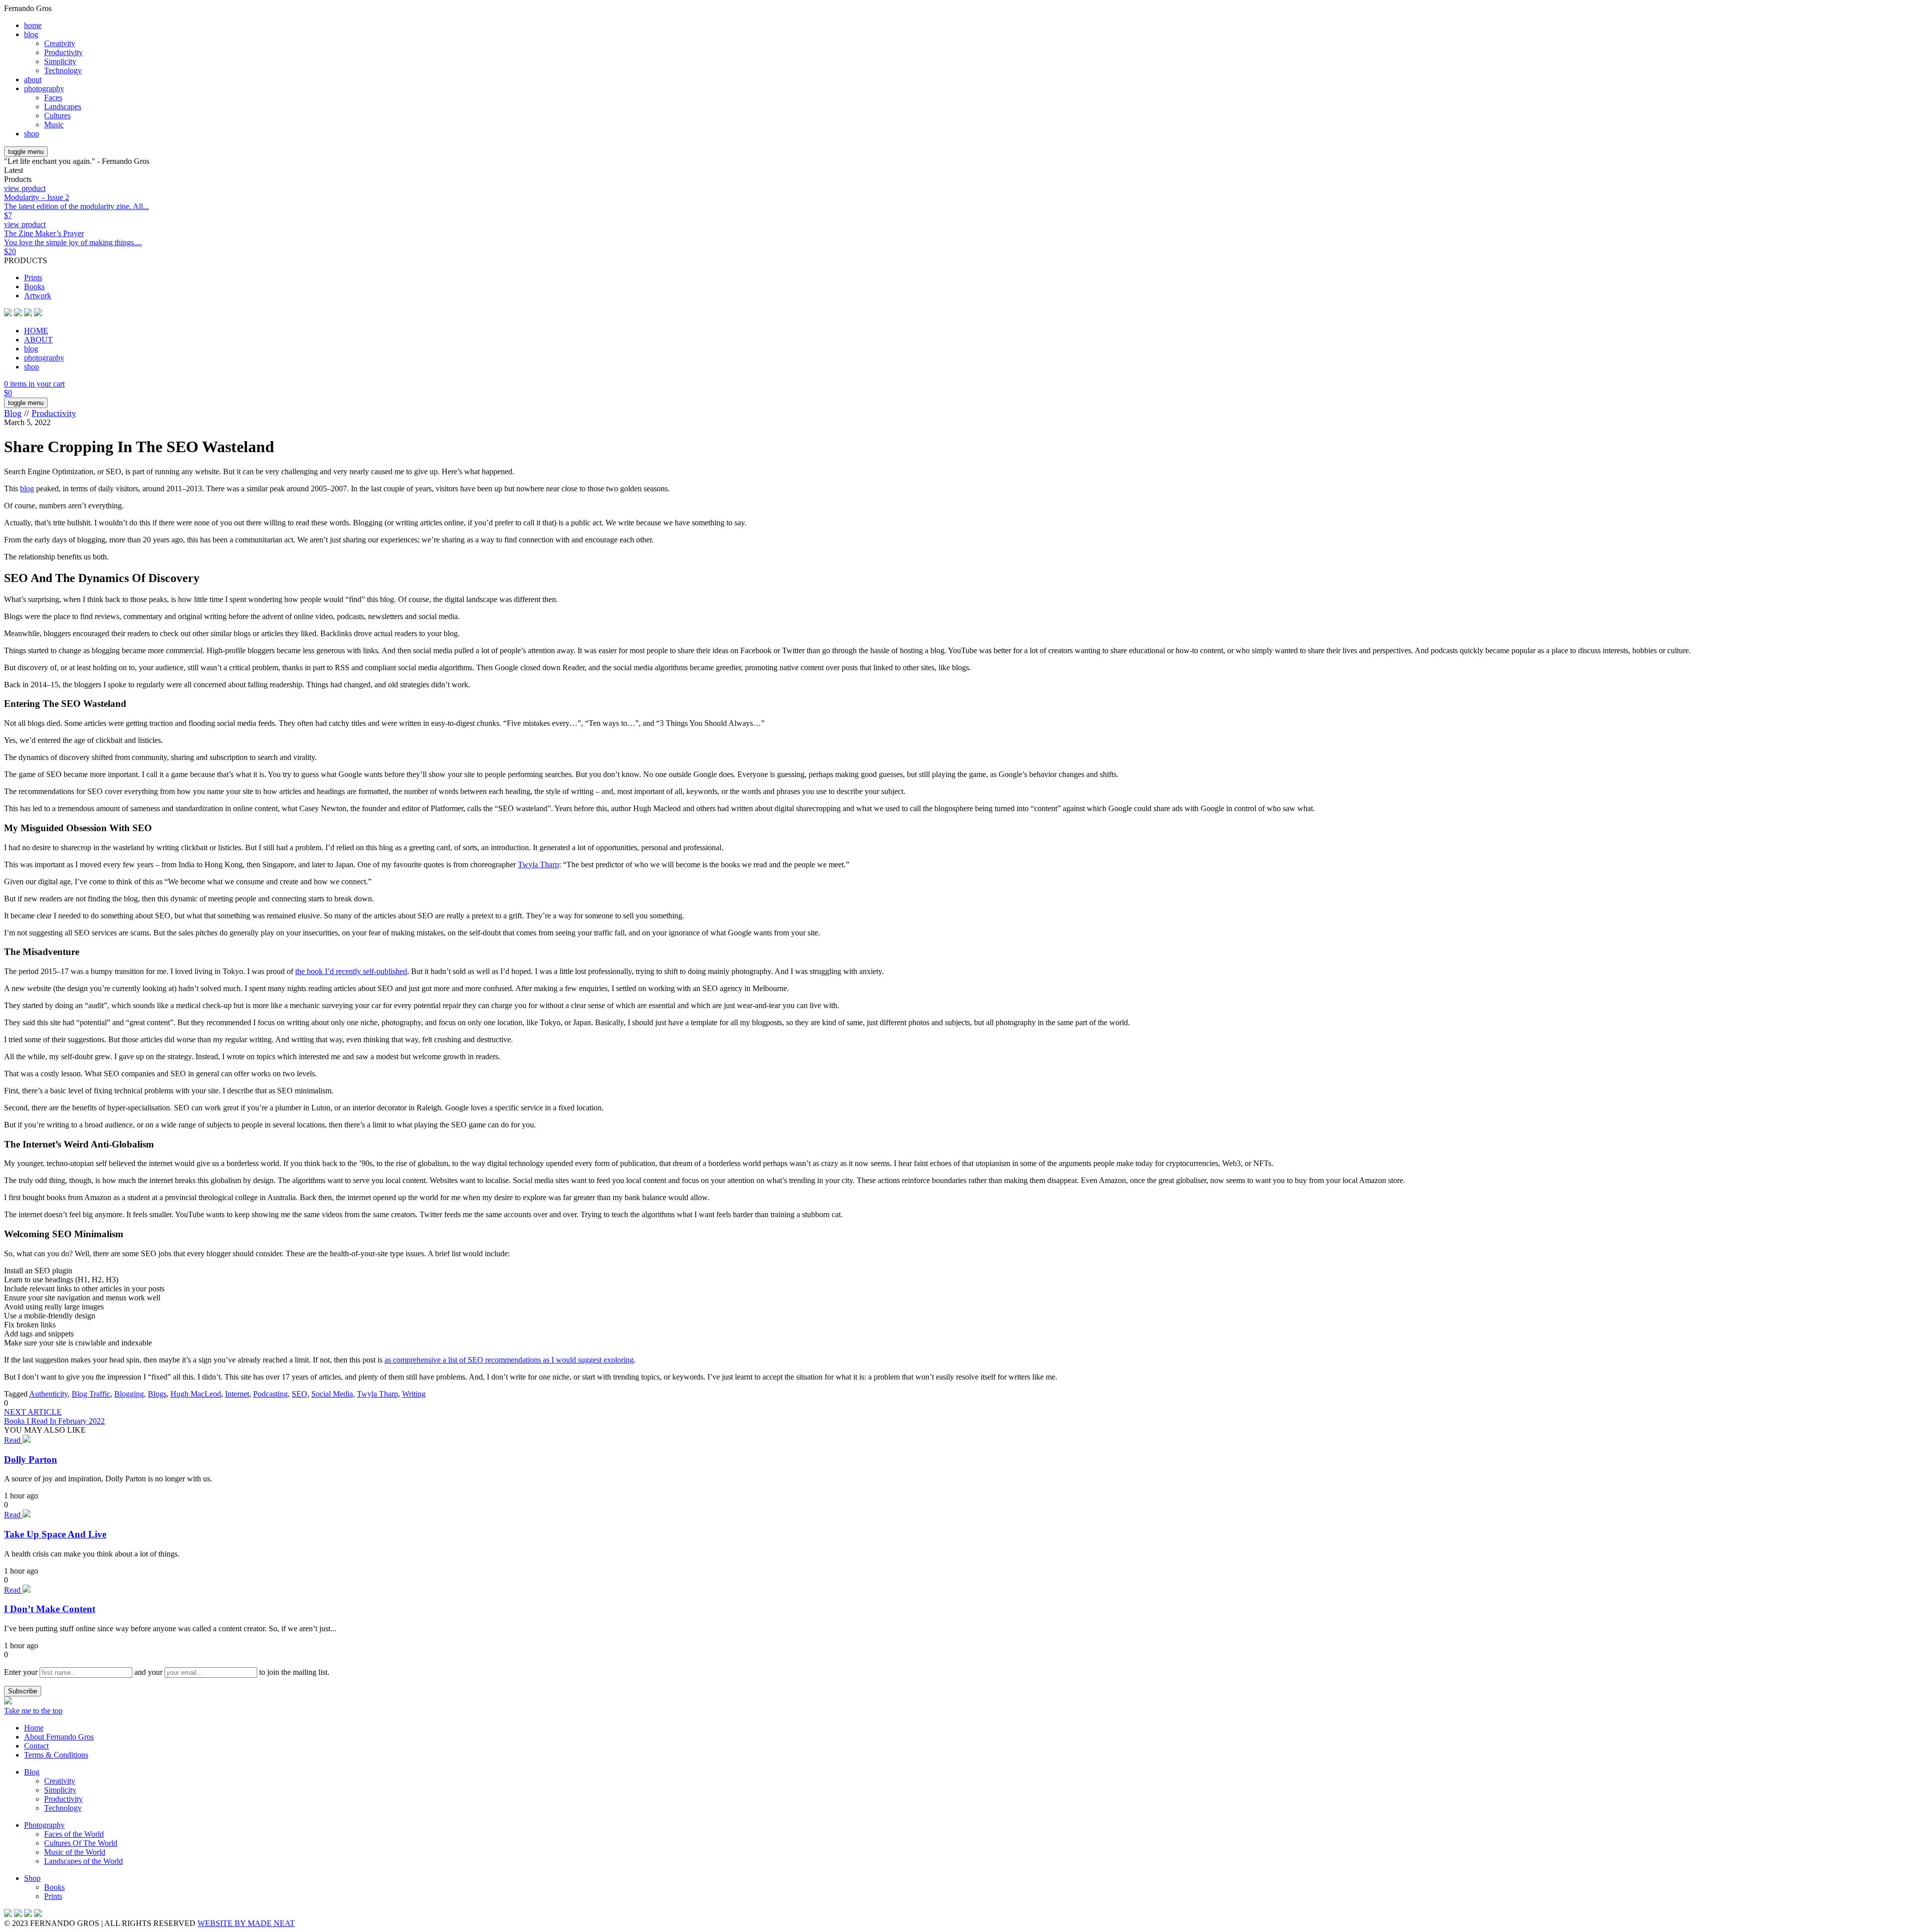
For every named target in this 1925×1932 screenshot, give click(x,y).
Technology (63, 70)
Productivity (63, 52)
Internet (237, 1394)
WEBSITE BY (246, 1923)
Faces (53, 98)
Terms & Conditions (56, 1755)
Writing (414, 1394)
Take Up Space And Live (55, 1534)
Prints (33, 277)
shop (32, 134)
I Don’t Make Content (50, 1609)
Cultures (57, 116)
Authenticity (48, 1394)
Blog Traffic (91, 1394)
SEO (300, 1394)
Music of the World (75, 1852)
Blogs (157, 1394)
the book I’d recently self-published (351, 971)
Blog (13, 413)
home (33, 25)
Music (54, 125)
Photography (44, 1825)
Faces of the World (74, 1834)
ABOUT (38, 340)
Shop (32, 1878)
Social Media (332, 1394)
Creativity (60, 43)
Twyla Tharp (538, 864)
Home (34, 1728)
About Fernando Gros (59, 1737)
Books (34, 286)
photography (44, 88)
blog (31, 34)
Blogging (129, 1394)
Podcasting (270, 1394)
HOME (36, 331)
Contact (36, 1746)
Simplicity (60, 61)
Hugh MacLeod (196, 1394)
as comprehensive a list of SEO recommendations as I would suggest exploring (509, 1360)
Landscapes (63, 107)
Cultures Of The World (81, 1843)
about (33, 79)
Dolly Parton (31, 1460)
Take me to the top (33, 1711)
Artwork (38, 296)
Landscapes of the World (83, 1861)
